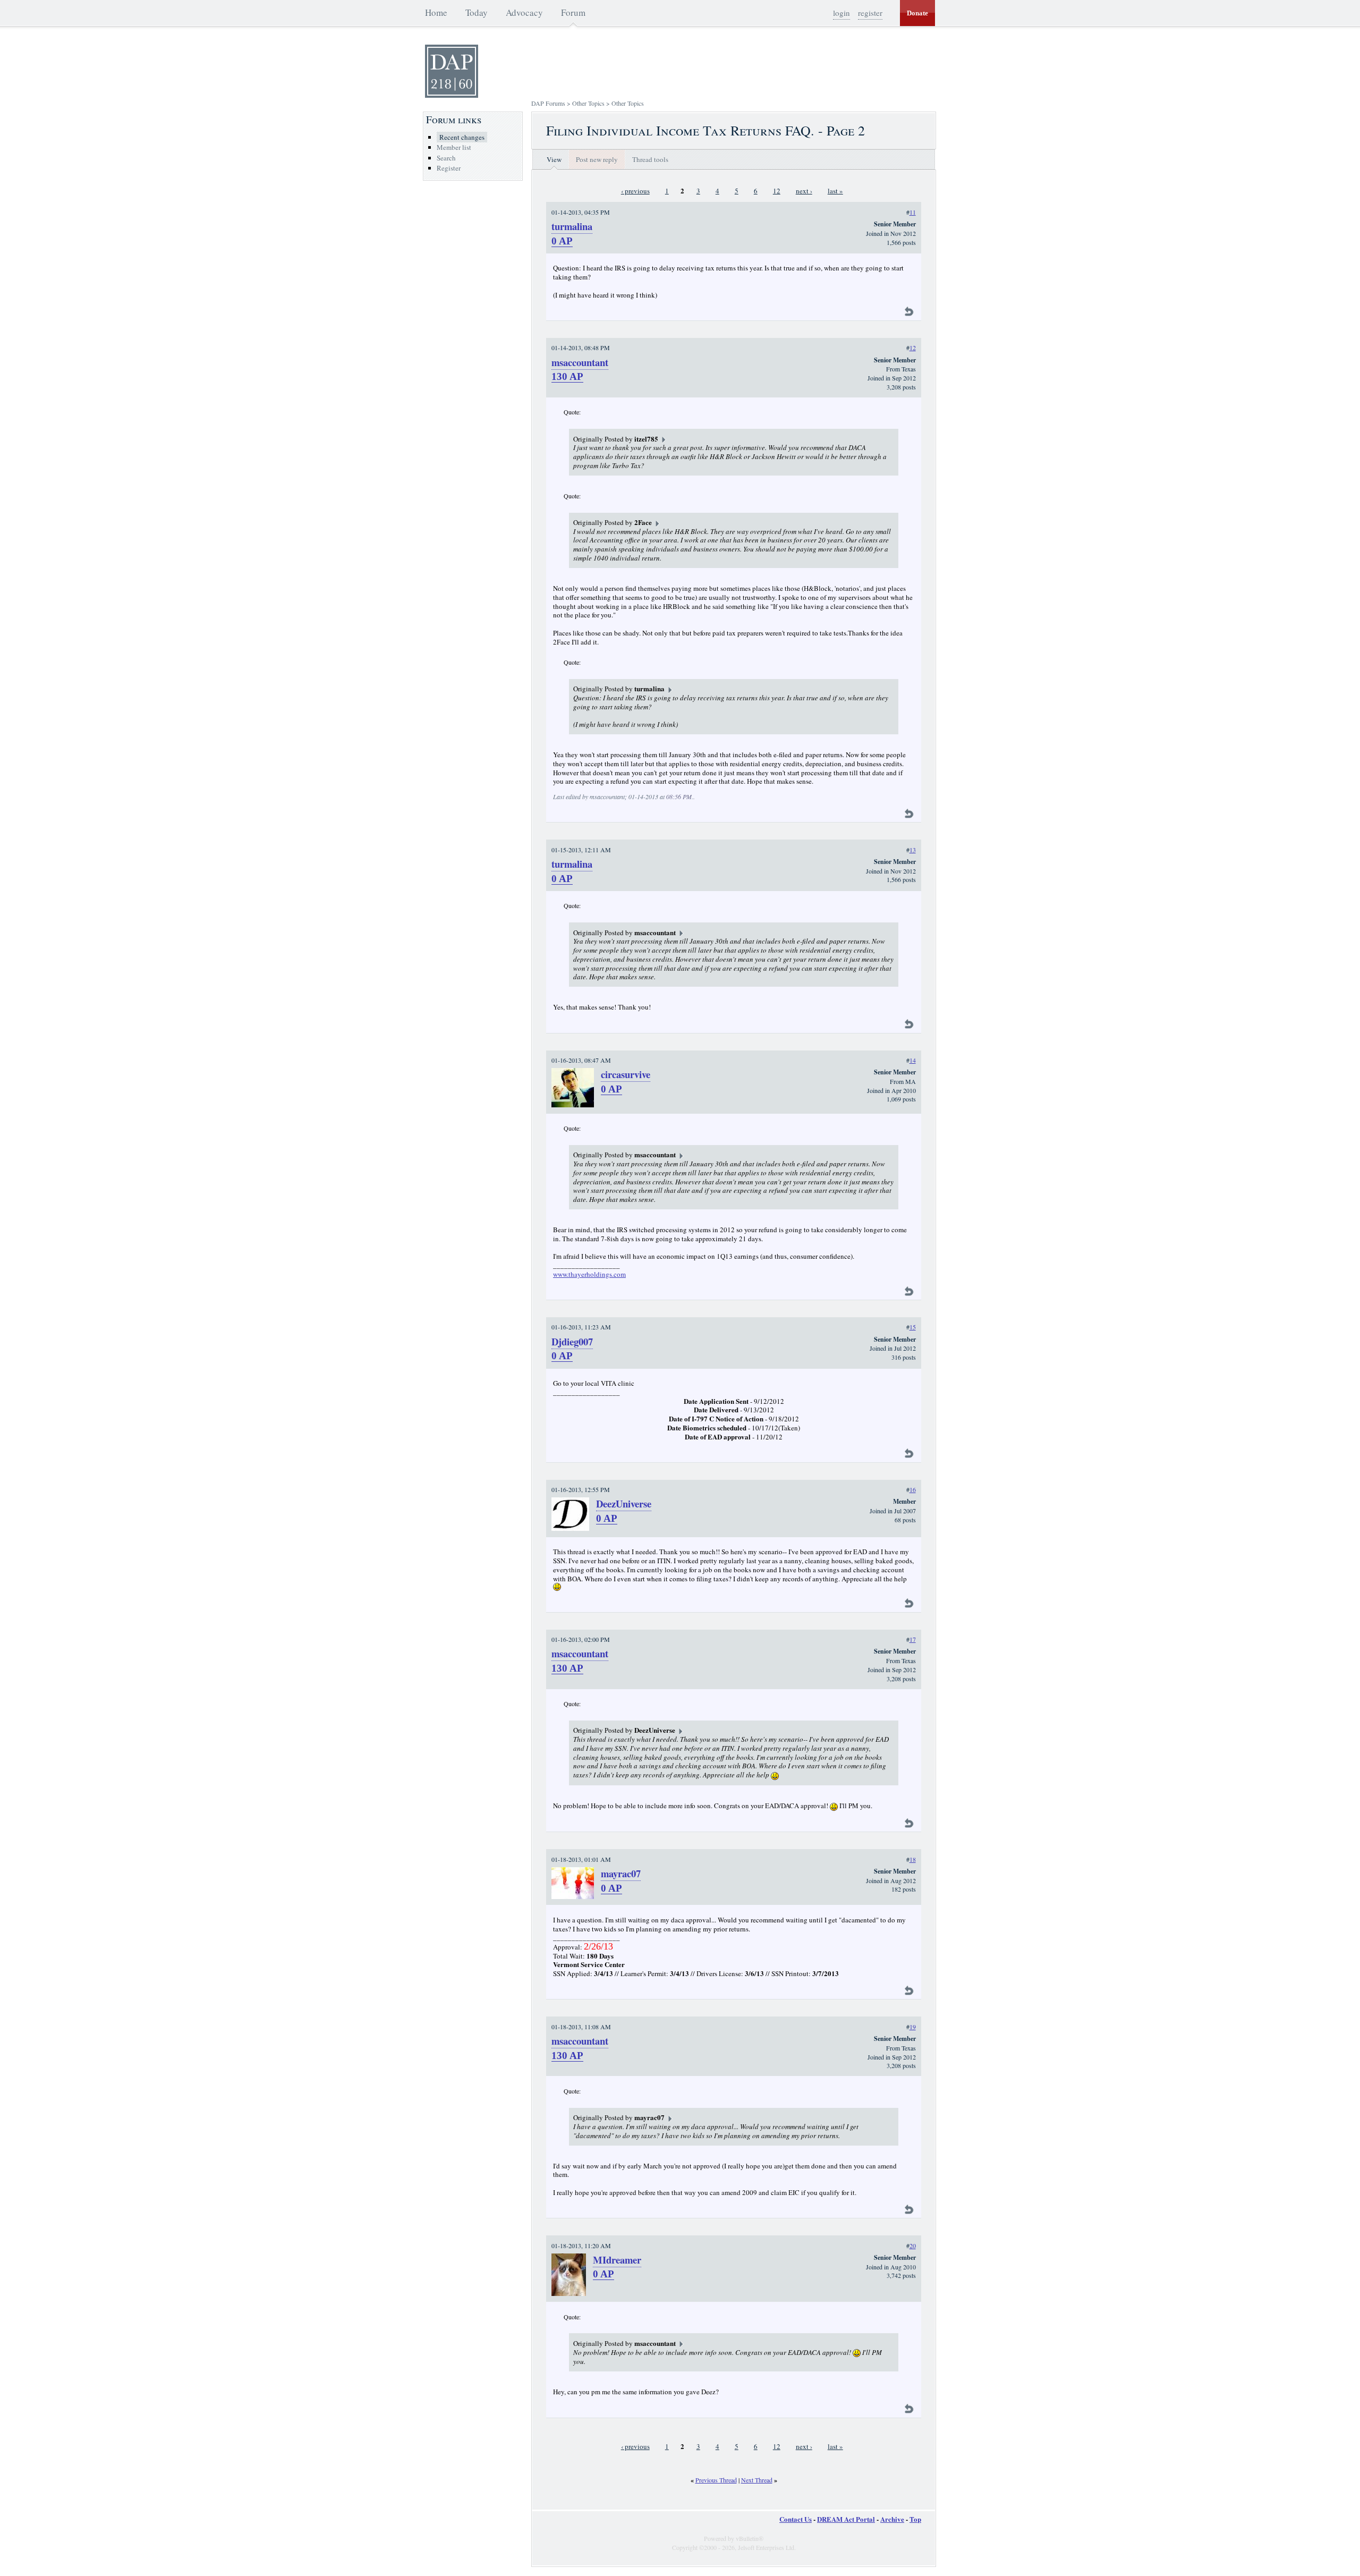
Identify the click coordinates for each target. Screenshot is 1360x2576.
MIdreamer (617, 2260)
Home (436, 12)
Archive (892, 2519)
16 (913, 1489)
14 (913, 1060)
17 (913, 1639)
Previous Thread (716, 2480)
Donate (917, 13)
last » (835, 191)
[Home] (452, 95)
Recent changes (462, 137)
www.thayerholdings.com (589, 1274)
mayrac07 (621, 1873)
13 (913, 850)
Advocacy (524, 12)
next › (804, 191)
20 (913, 2245)
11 (913, 212)
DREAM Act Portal (846, 2519)
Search (446, 158)
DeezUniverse (624, 1503)
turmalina (572, 226)
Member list (454, 147)
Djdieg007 (572, 1341)
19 (913, 2027)
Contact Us (796, 2519)
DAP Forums (548, 103)
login (841, 13)
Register (449, 168)
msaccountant (580, 362)
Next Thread (757, 2480)
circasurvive (626, 1074)
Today (477, 12)
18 (913, 1859)
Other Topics (588, 103)
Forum (573, 12)
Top (915, 2519)
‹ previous (635, 191)
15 (913, 1327)
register (870, 13)
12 (777, 191)
